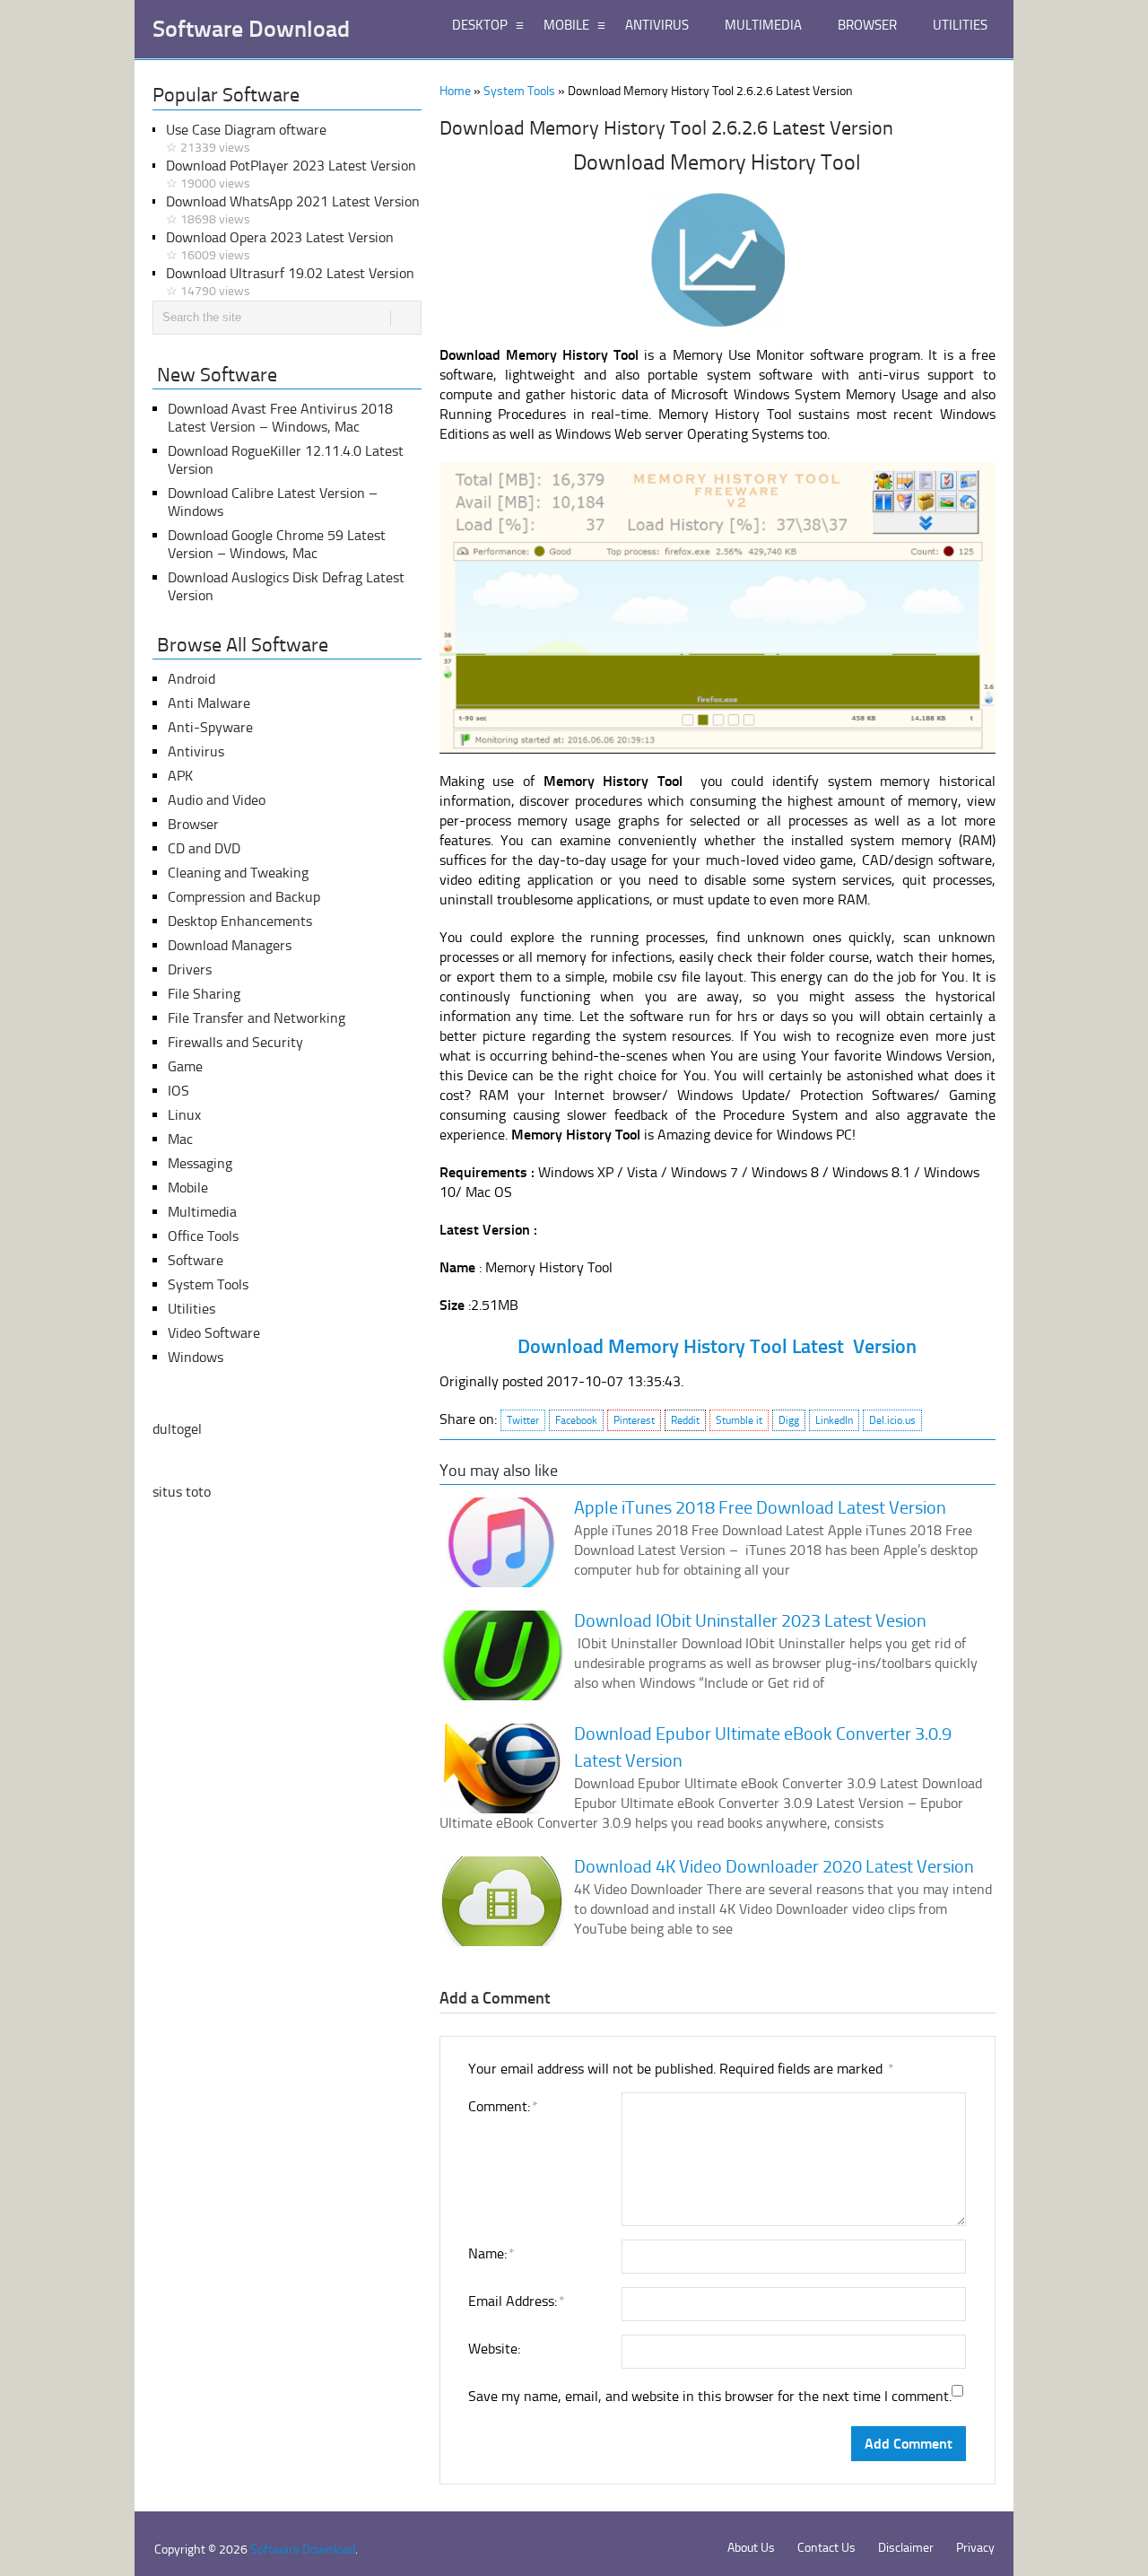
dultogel (177, 1429)
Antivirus (196, 751)
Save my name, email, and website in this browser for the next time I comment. (710, 2396)
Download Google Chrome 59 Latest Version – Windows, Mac (277, 544)
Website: (494, 2349)
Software (196, 1260)
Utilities (191, 1309)
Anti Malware (209, 703)
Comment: (502, 2106)
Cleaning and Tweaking (238, 873)
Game (185, 1066)
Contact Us (826, 2548)
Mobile (188, 1188)
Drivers (190, 969)
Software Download (251, 30)
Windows (196, 1357)
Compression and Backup (244, 897)
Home (455, 91)
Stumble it (739, 1420)
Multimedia (202, 1212)
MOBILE (566, 25)
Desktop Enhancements (240, 921)
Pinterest (634, 1420)
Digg (789, 1420)
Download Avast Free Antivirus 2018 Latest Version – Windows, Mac (280, 418)
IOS (178, 1091)
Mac (180, 1139)
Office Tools (203, 1236)
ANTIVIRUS (657, 25)
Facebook (576, 1420)
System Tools (519, 91)
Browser (193, 824)
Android (191, 679)
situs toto (182, 1492)
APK (180, 776)
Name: (491, 2253)
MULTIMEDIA (763, 25)
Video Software (214, 1333)
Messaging (200, 1163)
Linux (184, 1115)
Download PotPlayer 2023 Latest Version (291, 174)
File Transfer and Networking (257, 1018)
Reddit (685, 1420)
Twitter (523, 1420)
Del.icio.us (892, 1420)
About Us (751, 2548)
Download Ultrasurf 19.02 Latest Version (290, 282)
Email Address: (516, 2301)
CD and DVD (204, 848)
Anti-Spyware (210, 727)
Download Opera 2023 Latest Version (280, 246)
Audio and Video (217, 800)
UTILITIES (960, 25)
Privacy (975, 2548)
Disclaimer (906, 2548)
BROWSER (867, 25)
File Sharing (204, 994)
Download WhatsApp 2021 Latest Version (293, 210)
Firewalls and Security (235, 1042)
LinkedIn (834, 1420)
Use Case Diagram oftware (246, 138)
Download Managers (230, 945)
